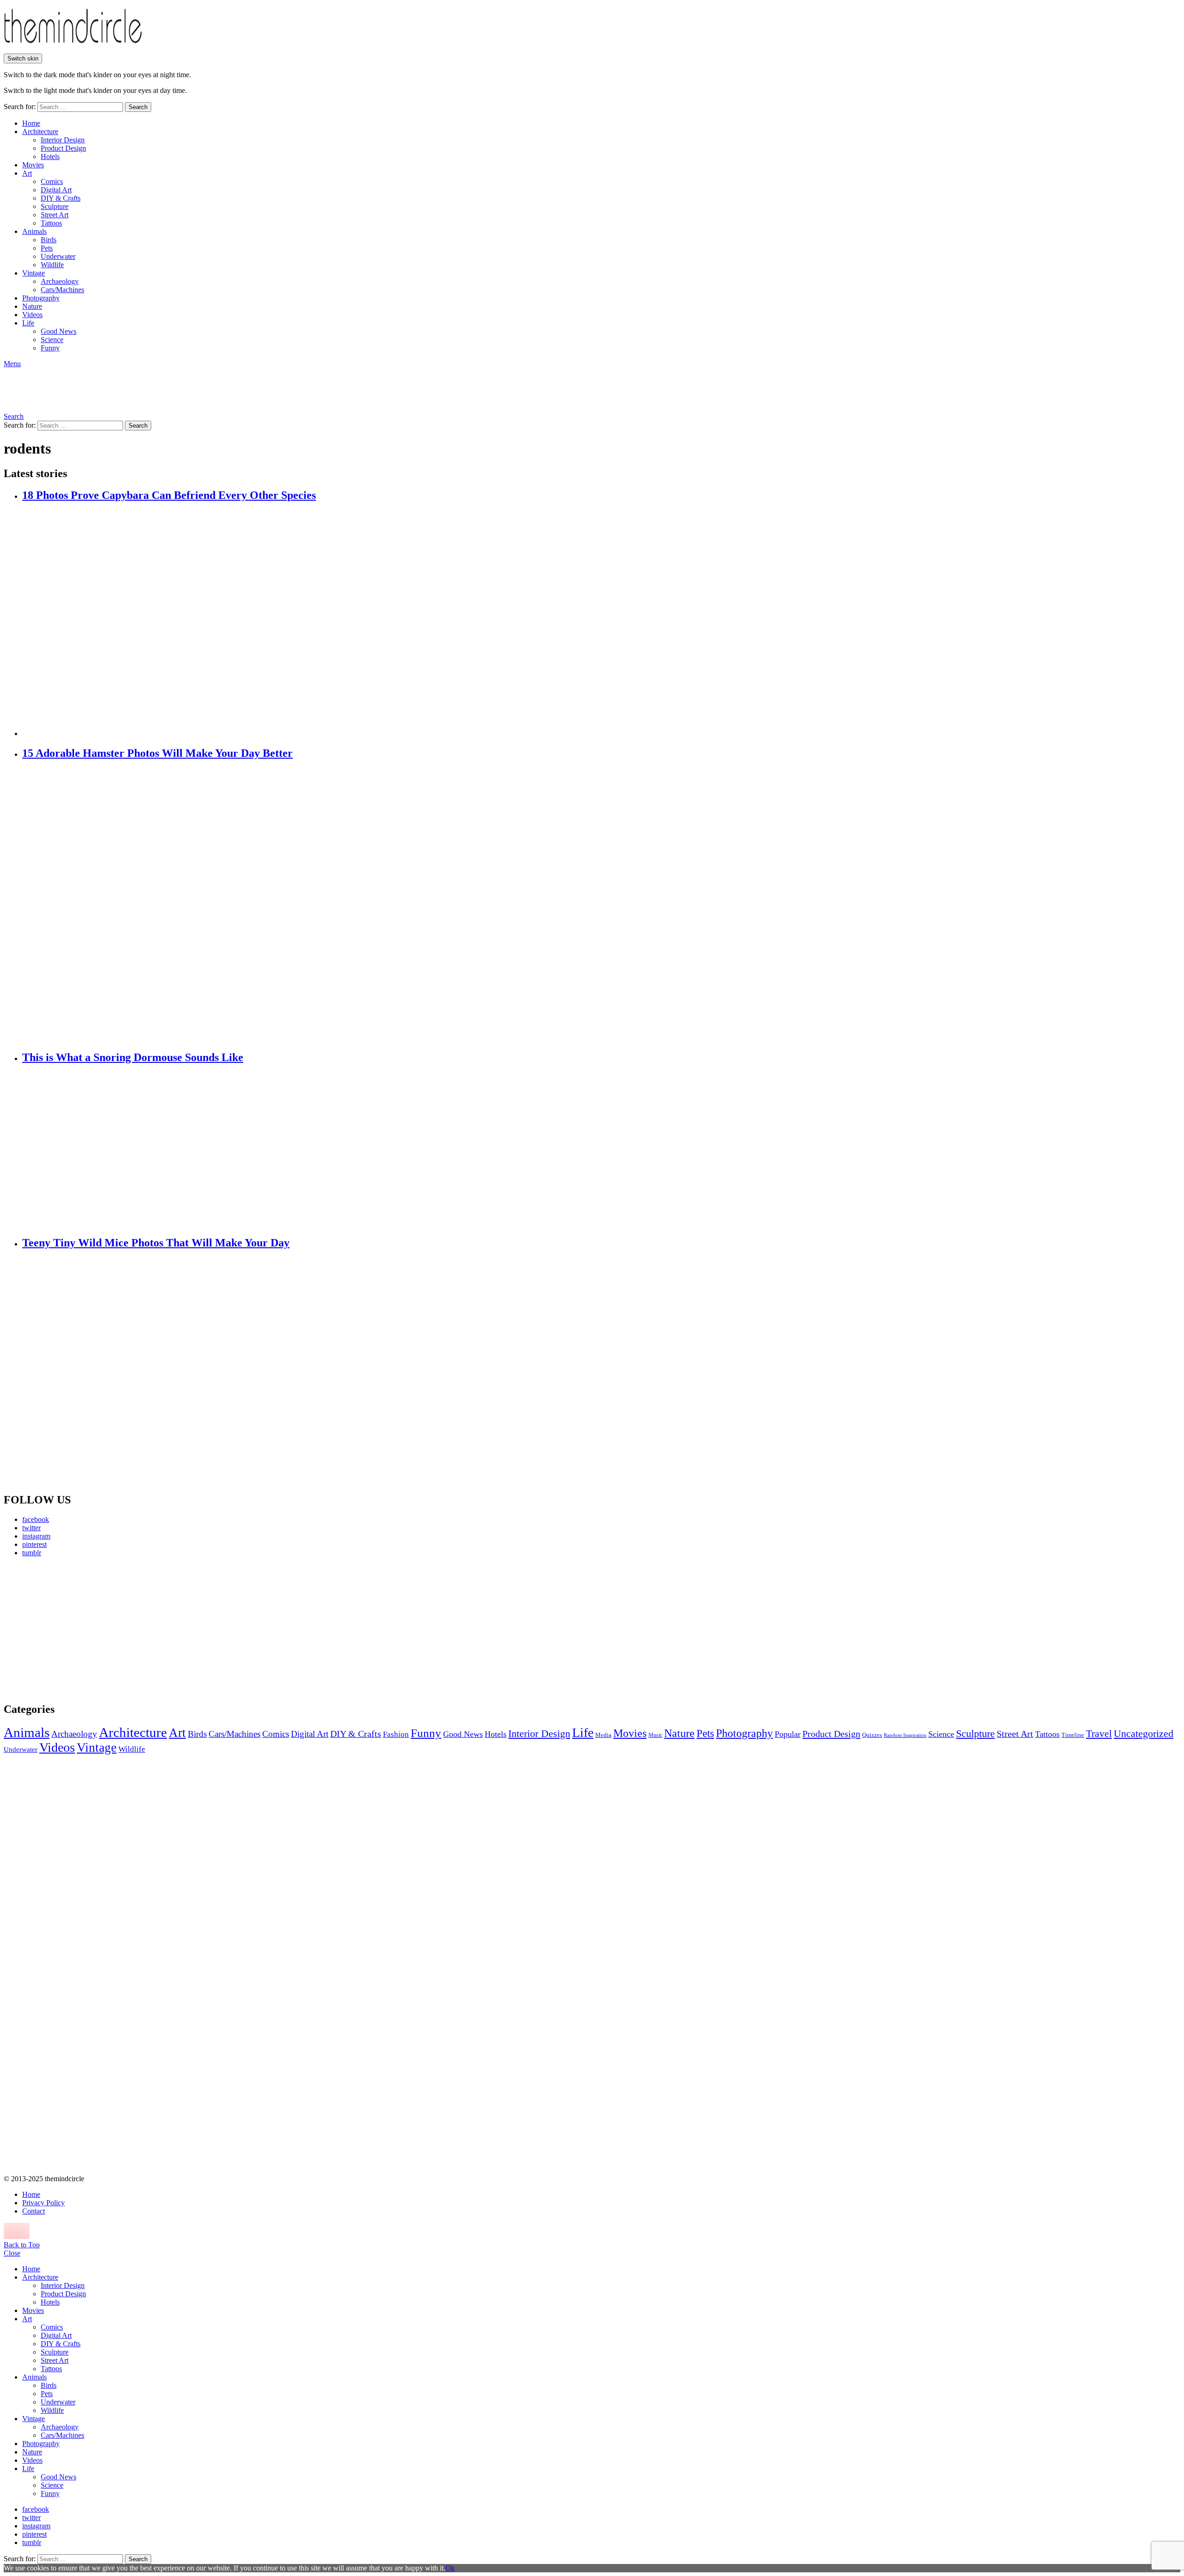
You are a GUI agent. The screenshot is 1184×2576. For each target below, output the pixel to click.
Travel (1099, 1734)
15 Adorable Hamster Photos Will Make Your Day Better (157, 753)
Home (31, 123)
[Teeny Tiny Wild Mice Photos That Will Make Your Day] (601, 1371)
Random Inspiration (905, 1735)
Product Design (63, 148)
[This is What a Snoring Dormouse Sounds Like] (601, 1150)
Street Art (55, 215)
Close (12, 2253)
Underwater (58, 256)
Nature (32, 306)
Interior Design (63, 140)
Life (28, 323)
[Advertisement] (90, 1629)
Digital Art (56, 190)
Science (52, 340)
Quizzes (872, 1735)
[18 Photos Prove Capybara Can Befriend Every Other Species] (601, 620)
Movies (33, 165)
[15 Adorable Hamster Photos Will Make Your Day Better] (601, 906)
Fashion (396, 1734)
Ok (450, 2568)
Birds (49, 240)
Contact (34, 2211)
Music (655, 1735)
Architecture (40, 132)
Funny (50, 348)
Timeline (1073, 1735)
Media (603, 1735)
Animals (34, 231)
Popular (788, 1734)
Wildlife (52, 265)
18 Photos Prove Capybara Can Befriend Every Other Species (169, 495)
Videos (32, 315)
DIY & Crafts (61, 198)
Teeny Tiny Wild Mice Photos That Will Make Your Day (156, 1243)
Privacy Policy (43, 2203)
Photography (41, 298)
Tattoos (51, 223)
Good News (59, 331)
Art (27, 173)
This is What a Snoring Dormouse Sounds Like (133, 1057)
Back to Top (22, 2245)
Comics (52, 181)
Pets (47, 248)
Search (138, 107)
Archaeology (60, 281)
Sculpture (55, 206)
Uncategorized (1144, 1733)
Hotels (50, 156)
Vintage (34, 273)
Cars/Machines (62, 290)
